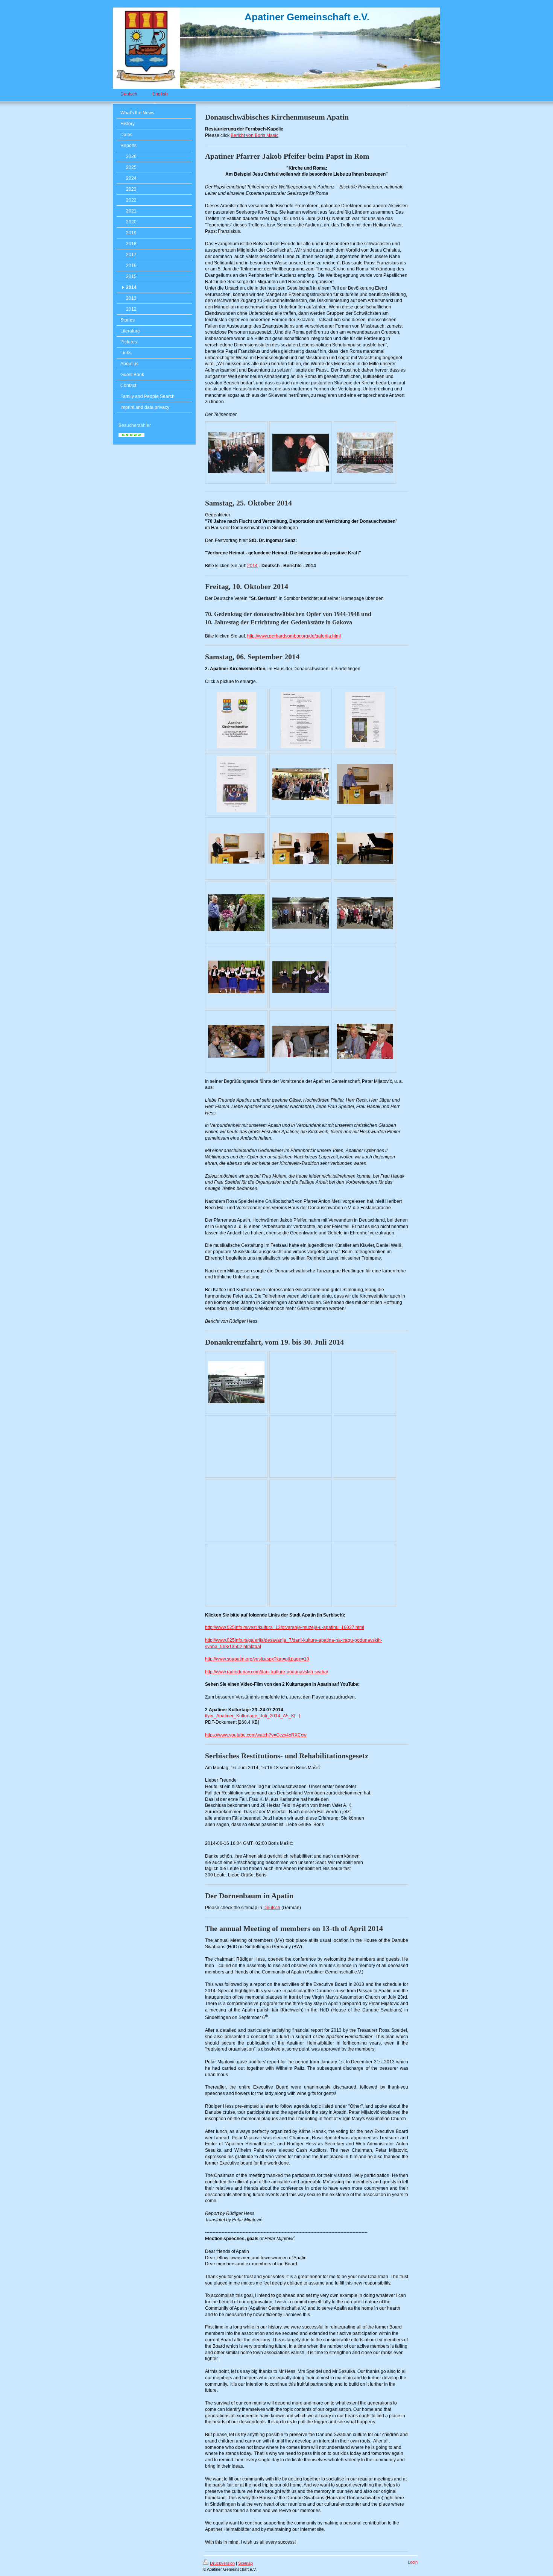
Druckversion (222, 2563)
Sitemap (245, 2563)
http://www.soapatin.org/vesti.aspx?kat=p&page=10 (257, 1659)
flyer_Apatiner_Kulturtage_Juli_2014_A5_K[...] (252, 1716)
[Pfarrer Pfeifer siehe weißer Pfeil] (236, 453)
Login (413, 2562)
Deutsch (272, 1908)
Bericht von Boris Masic (254, 135)
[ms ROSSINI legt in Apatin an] (236, 1382)
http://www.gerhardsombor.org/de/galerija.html (294, 636)
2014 (252, 566)
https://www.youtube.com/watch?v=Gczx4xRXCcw (256, 1735)
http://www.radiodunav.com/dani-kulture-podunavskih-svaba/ (267, 1672)
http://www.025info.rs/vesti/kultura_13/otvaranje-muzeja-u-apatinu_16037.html (285, 1627)
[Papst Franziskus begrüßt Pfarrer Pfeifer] (301, 453)
